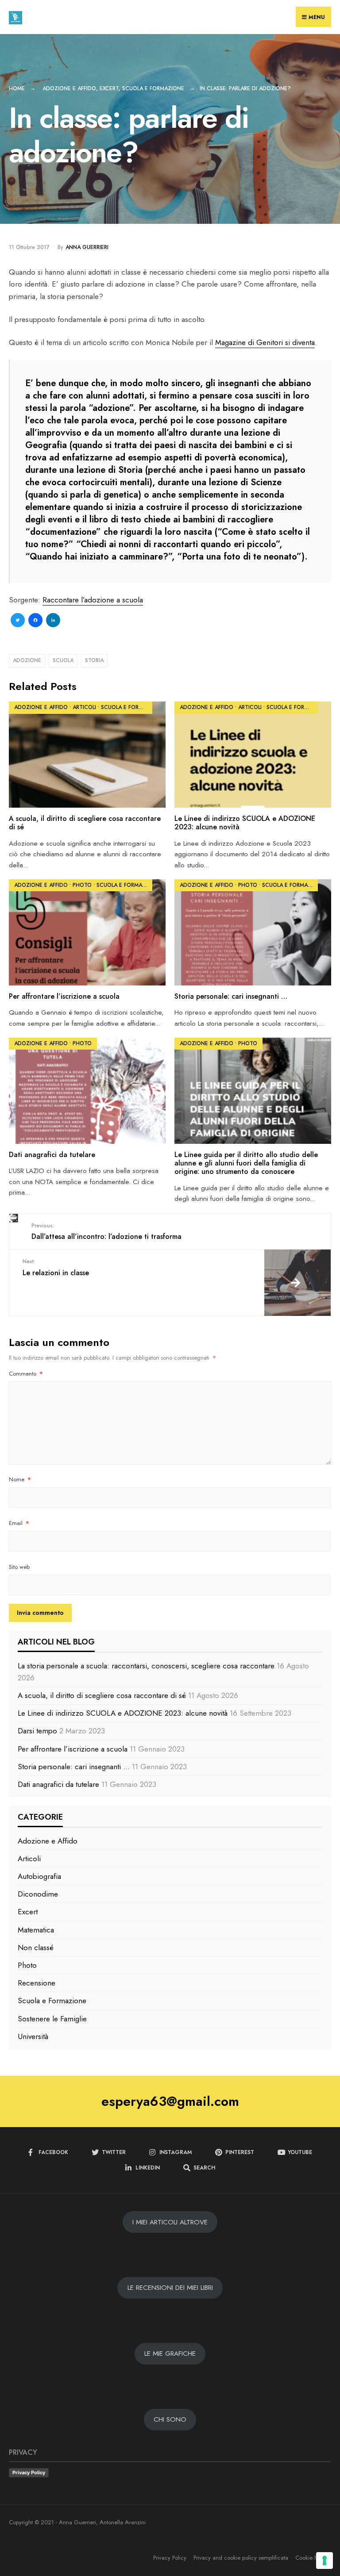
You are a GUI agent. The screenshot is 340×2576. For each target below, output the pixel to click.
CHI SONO (170, 2419)
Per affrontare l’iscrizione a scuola (64, 996)
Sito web (19, 1567)
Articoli (84, 707)
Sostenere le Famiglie (52, 2019)
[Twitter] (18, 621)
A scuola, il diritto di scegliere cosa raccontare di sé (85, 823)
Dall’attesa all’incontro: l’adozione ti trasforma (106, 1232)
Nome (20, 1479)
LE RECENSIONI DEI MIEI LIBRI (170, 2288)
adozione (27, 660)
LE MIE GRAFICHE (170, 2354)
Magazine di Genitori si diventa (265, 342)
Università (33, 2036)
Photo (82, 885)
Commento (26, 1374)
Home (17, 88)
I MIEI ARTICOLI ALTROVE (170, 2222)
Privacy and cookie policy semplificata (241, 2558)
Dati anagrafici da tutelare (52, 1155)
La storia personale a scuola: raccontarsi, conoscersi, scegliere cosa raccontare (146, 1666)
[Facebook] (35, 621)
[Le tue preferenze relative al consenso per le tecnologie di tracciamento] (325, 2561)
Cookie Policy (312, 2558)
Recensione (37, 1983)
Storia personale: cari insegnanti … (231, 996)
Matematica (36, 1930)
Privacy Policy (29, 2472)
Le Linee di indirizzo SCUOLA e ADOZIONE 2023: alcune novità (245, 823)
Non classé (36, 1947)
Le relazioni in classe (56, 1267)
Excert (109, 88)
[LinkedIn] (53, 621)
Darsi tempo (37, 1731)
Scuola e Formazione (153, 88)
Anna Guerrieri (87, 247)
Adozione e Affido (69, 88)
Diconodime (38, 1894)
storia (94, 660)
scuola (63, 660)
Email (19, 1523)
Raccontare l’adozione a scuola (93, 600)
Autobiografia (39, 1876)
